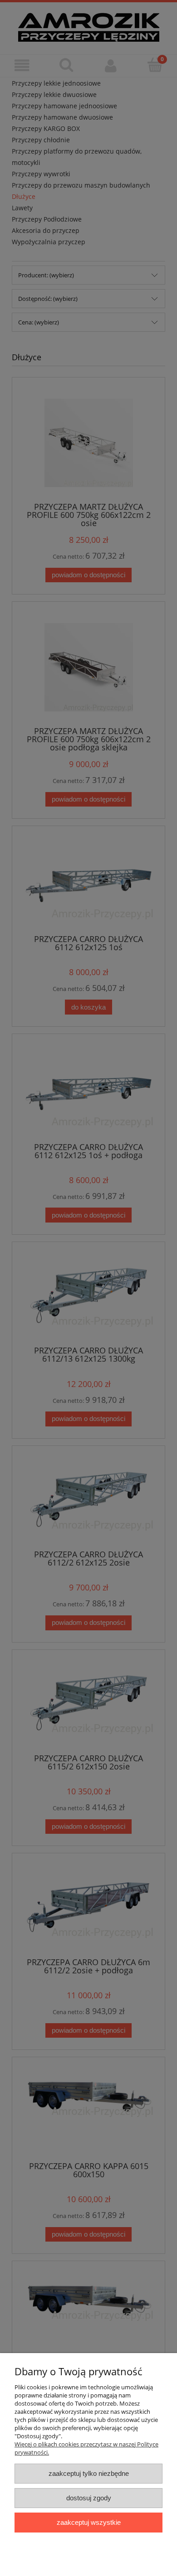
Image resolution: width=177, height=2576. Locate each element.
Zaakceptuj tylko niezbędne (89, 2473)
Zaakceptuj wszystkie (89, 2522)
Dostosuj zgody (89, 2498)
